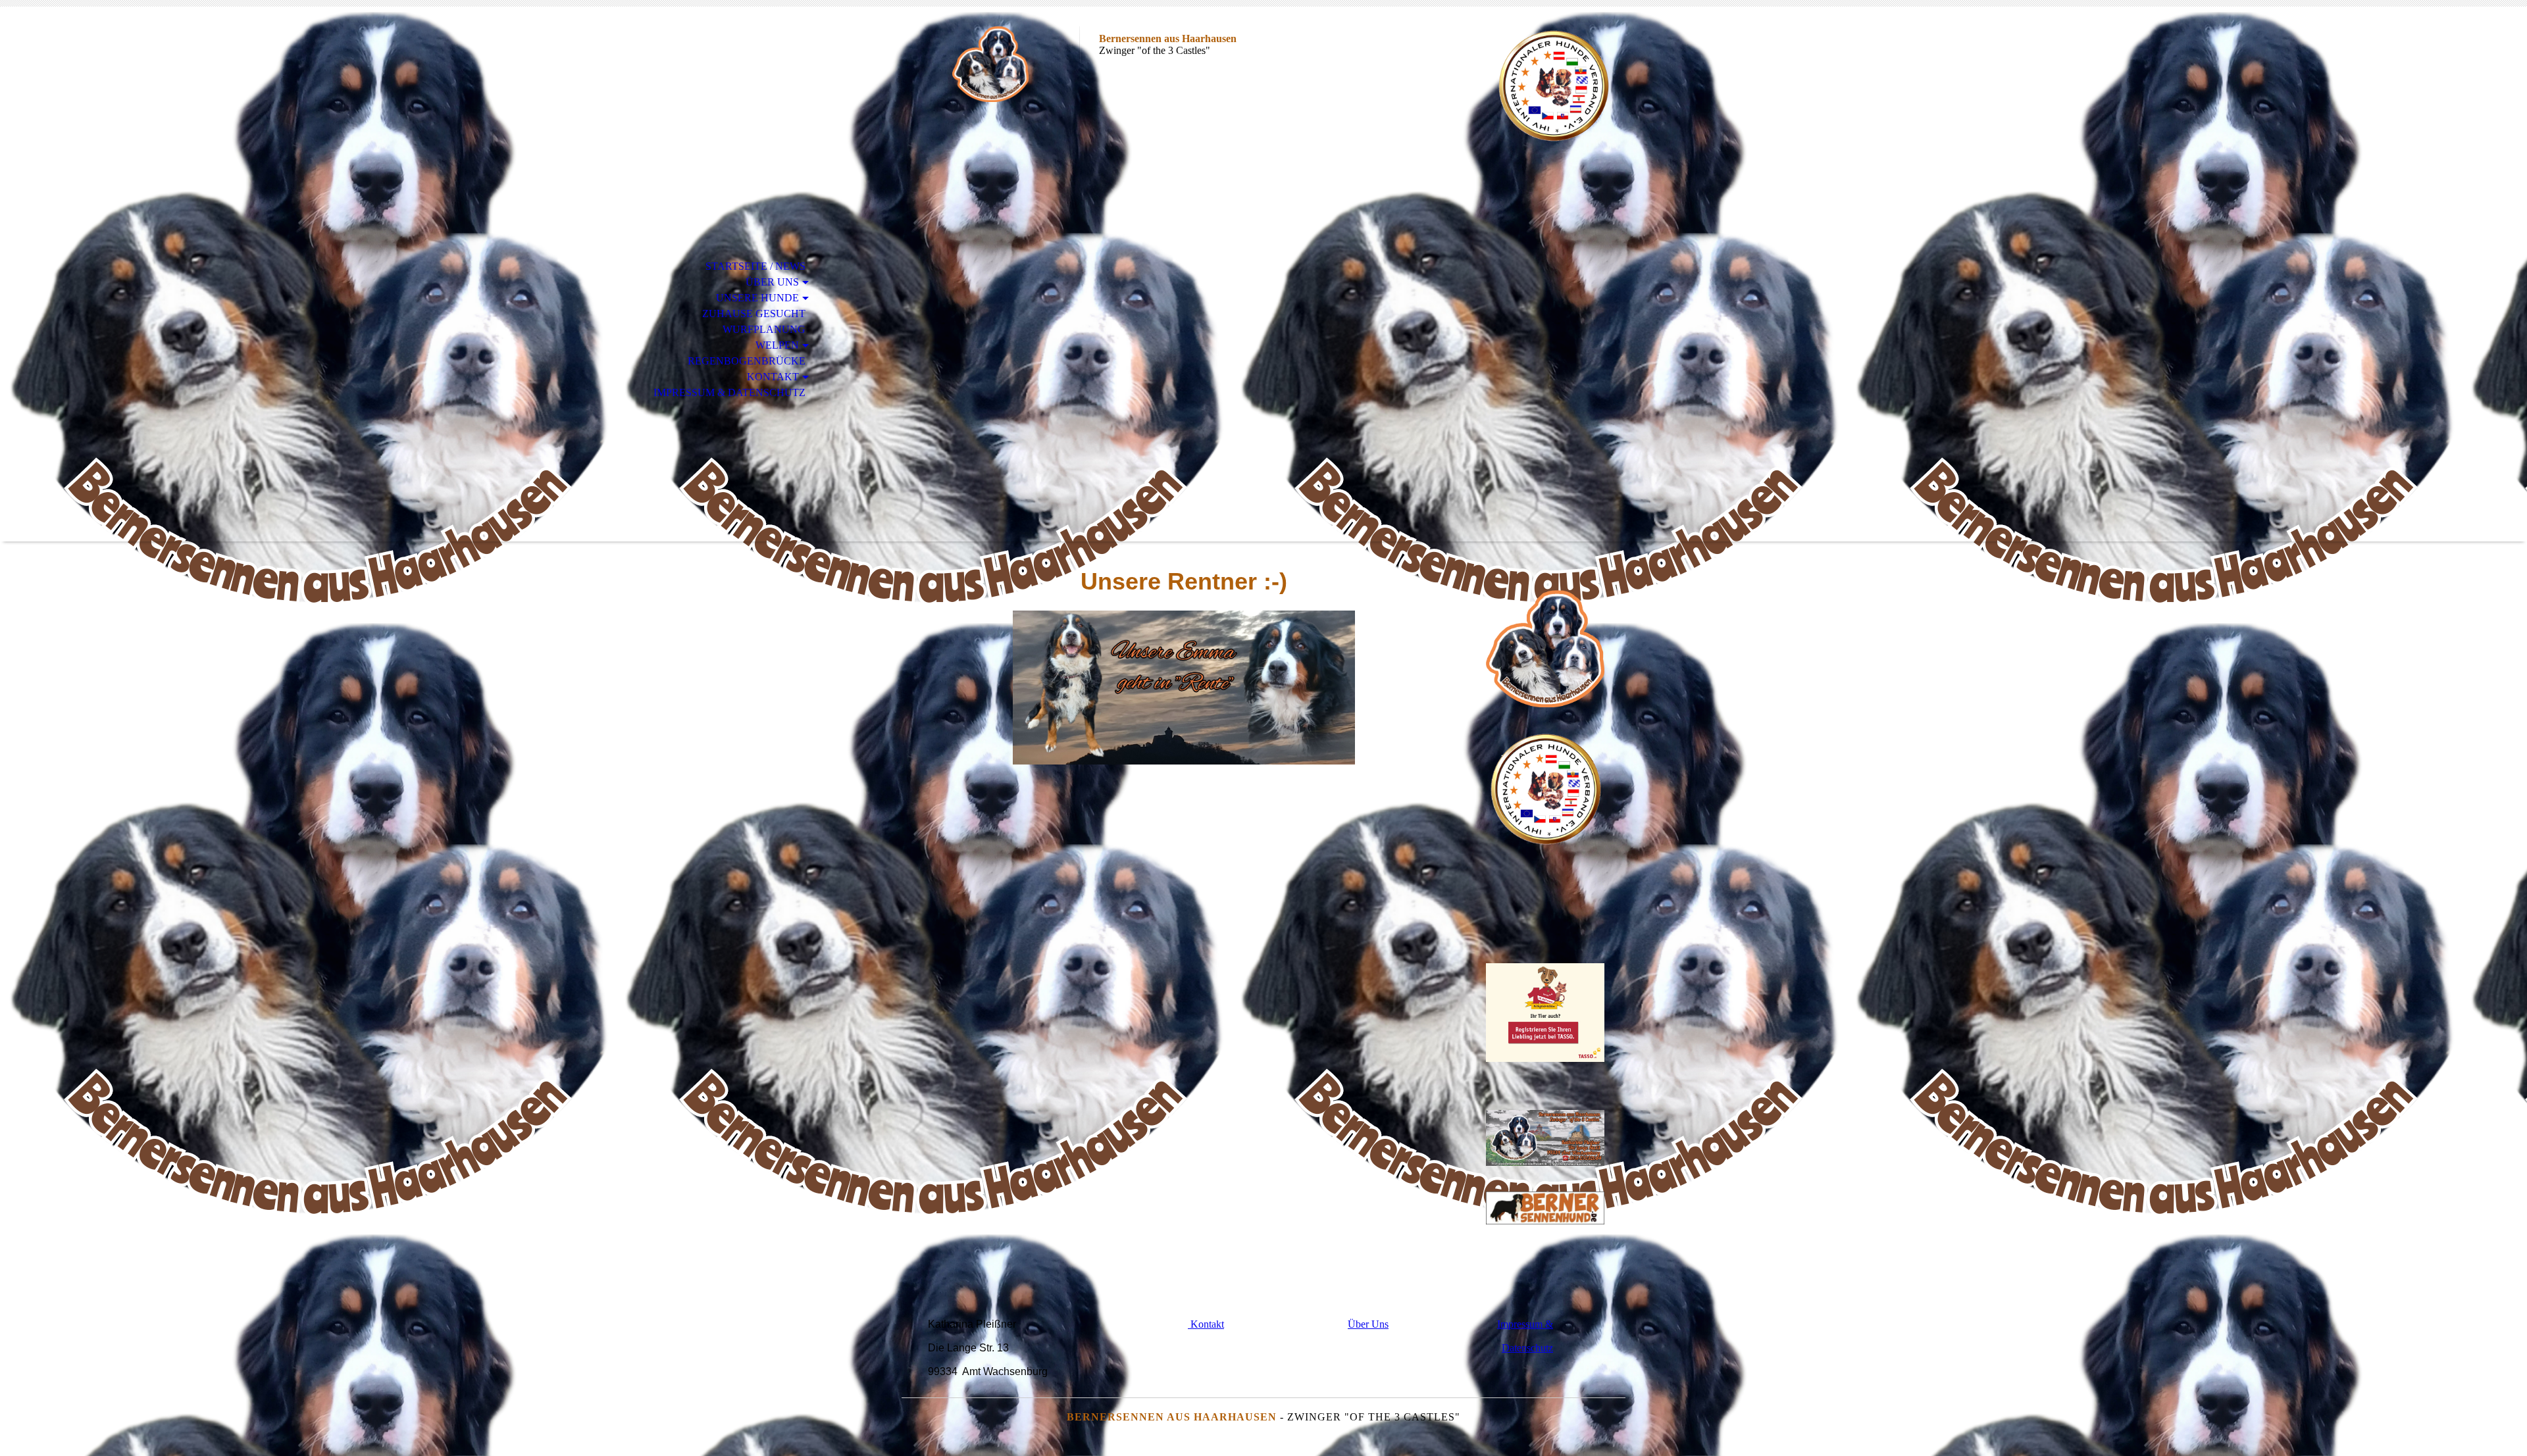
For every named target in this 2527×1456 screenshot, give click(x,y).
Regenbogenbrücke (747, 361)
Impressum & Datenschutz (729, 392)
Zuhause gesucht (754, 314)
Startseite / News (755, 266)
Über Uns (772, 282)
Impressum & (1525, 1324)
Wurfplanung (764, 329)
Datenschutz (1527, 1348)
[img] (990, 64)
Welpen (777, 345)
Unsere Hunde (757, 298)
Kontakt (773, 377)
